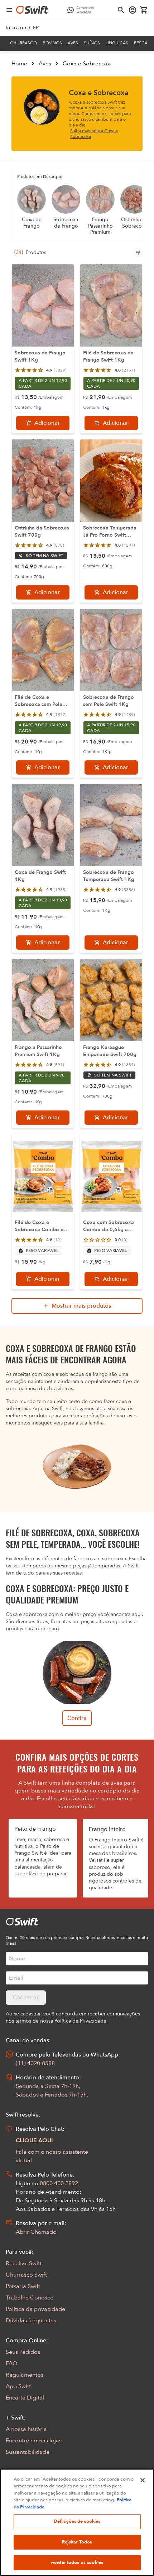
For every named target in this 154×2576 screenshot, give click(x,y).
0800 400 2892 (59, 2183)
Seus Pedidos (23, 2352)
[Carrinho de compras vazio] (144, 10)
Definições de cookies (77, 2521)
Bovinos (52, 43)
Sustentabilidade (28, 2452)
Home (19, 64)
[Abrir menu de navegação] (9, 10)
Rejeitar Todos (77, 2542)
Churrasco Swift (26, 2275)
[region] (77, 2522)
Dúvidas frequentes (31, 2321)
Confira (77, 1718)
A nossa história (26, 2429)
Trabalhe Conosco (30, 2298)
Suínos (92, 43)
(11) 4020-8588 (35, 2063)
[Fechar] (143, 2480)
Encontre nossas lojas (34, 2441)
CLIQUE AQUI (34, 2140)
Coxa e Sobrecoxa (87, 64)
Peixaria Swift (23, 2286)
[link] (22, 28)
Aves (73, 43)
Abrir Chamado (36, 2232)
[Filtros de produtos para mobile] (138, 253)
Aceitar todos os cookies (77, 2562)
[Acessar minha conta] (133, 10)
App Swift (18, 2386)
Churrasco (23, 43)
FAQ (11, 2363)
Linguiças (117, 43)
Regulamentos (25, 2375)
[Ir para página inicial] (32, 10)
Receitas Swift (24, 2263)
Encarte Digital (25, 2398)
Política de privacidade (35, 2309)
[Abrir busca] (121, 10)
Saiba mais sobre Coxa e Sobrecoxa (94, 134)
